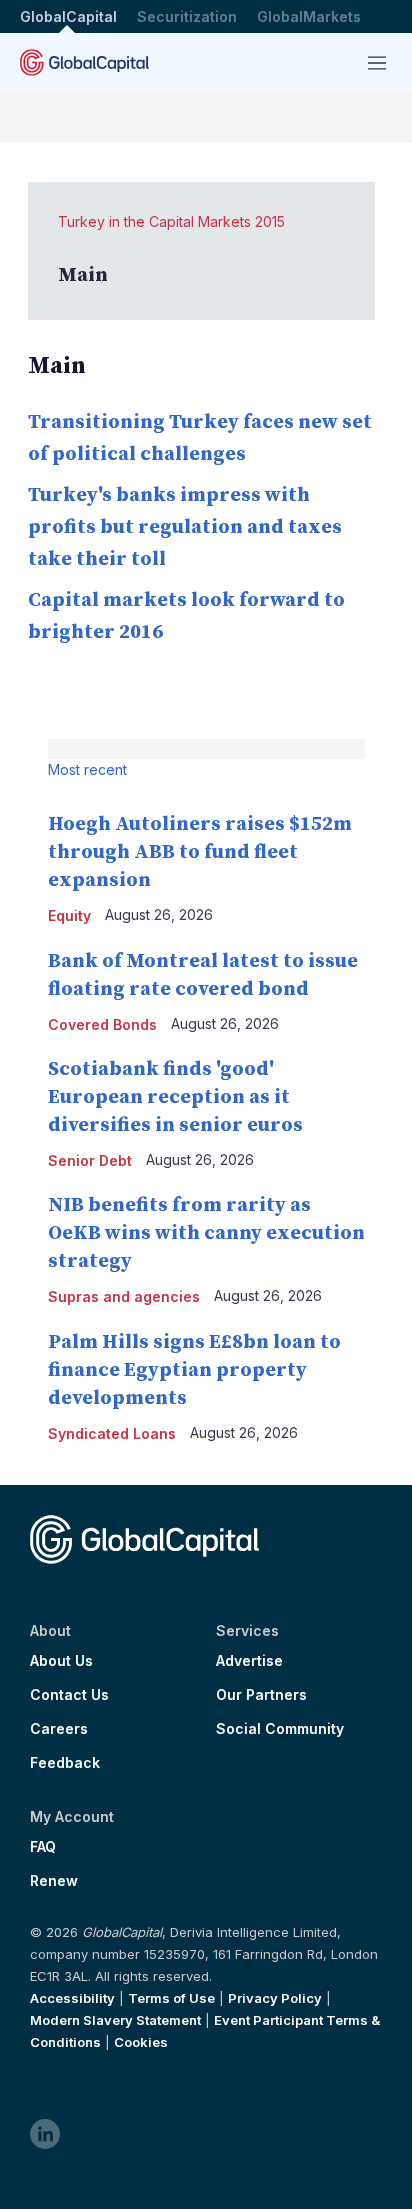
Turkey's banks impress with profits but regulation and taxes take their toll (185, 527)
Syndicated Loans (112, 1433)
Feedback (65, 1763)
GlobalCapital (68, 16)
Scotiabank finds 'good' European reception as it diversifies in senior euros (175, 1097)
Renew (54, 1881)
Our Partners (261, 1695)
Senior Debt (90, 1160)
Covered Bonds (102, 1024)
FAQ (43, 1847)
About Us (61, 1661)
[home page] (84, 62)
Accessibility (72, 1998)
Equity (69, 915)
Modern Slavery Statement (115, 2020)
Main (83, 275)
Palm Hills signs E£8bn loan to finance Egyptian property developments (194, 1370)
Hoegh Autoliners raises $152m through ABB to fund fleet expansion (200, 852)
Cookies (141, 2042)
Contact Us (69, 1695)
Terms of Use (171, 1998)
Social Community (280, 1729)
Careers (59, 1729)
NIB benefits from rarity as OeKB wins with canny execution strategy (206, 1233)
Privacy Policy (275, 1998)
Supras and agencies (124, 1296)
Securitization (187, 16)
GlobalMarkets (309, 16)
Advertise (249, 1661)
